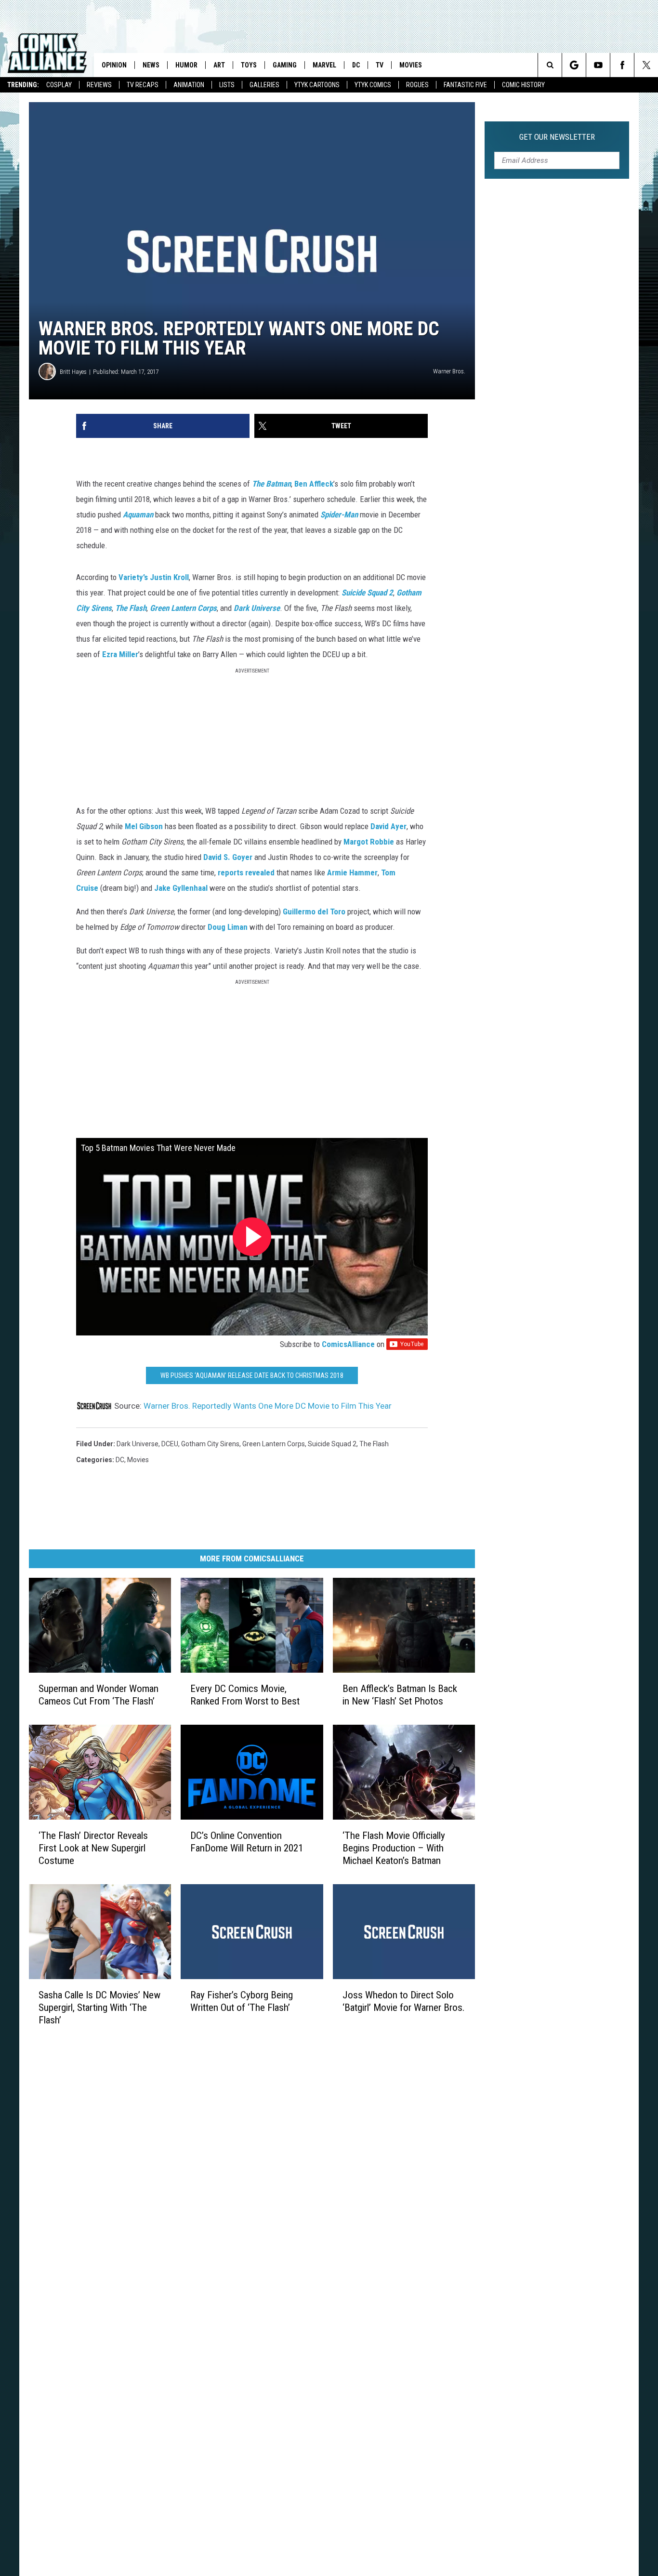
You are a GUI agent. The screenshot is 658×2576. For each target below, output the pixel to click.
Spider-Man (339, 515)
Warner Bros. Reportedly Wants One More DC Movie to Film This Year (268, 1406)
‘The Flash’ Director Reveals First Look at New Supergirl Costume (93, 1848)
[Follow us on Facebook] (622, 65)
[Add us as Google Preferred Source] (574, 65)
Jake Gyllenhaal (181, 888)
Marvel (324, 65)
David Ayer (388, 826)
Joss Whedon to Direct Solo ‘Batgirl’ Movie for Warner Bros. (404, 2001)
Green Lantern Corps (183, 608)
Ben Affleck (314, 484)
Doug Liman (228, 927)
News (151, 65)
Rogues (417, 85)
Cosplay (59, 85)
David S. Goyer (228, 857)
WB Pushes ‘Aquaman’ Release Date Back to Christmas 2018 (252, 1375)
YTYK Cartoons (317, 85)
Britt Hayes (73, 372)
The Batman (271, 484)
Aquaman (138, 515)
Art (219, 65)
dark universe (138, 1444)
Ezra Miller (120, 654)
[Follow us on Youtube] (598, 65)
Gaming (285, 65)
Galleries (264, 85)
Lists (227, 85)
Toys (249, 65)
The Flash (131, 608)
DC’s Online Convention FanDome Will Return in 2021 (247, 1841)
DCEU (170, 1444)
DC (356, 65)
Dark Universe (257, 608)
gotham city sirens (210, 1444)
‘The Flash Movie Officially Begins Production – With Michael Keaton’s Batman (394, 1848)
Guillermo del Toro (314, 912)
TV (380, 65)
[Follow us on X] (646, 65)
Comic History (523, 85)
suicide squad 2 (332, 1444)
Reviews (99, 85)
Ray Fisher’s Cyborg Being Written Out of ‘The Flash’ (242, 2001)
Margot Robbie (369, 842)
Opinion (114, 65)
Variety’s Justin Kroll (154, 577)
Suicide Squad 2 (367, 593)
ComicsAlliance (348, 1344)
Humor (186, 65)
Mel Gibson (144, 826)
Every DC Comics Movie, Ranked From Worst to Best (245, 1694)
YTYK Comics (373, 85)
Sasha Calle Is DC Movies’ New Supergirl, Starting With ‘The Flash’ (99, 2007)
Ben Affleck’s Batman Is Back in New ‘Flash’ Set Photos (400, 1694)
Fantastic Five (465, 85)
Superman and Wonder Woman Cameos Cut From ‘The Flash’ (99, 1694)
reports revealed (246, 872)
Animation (189, 85)
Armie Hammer (352, 872)
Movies (411, 65)
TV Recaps (143, 85)
